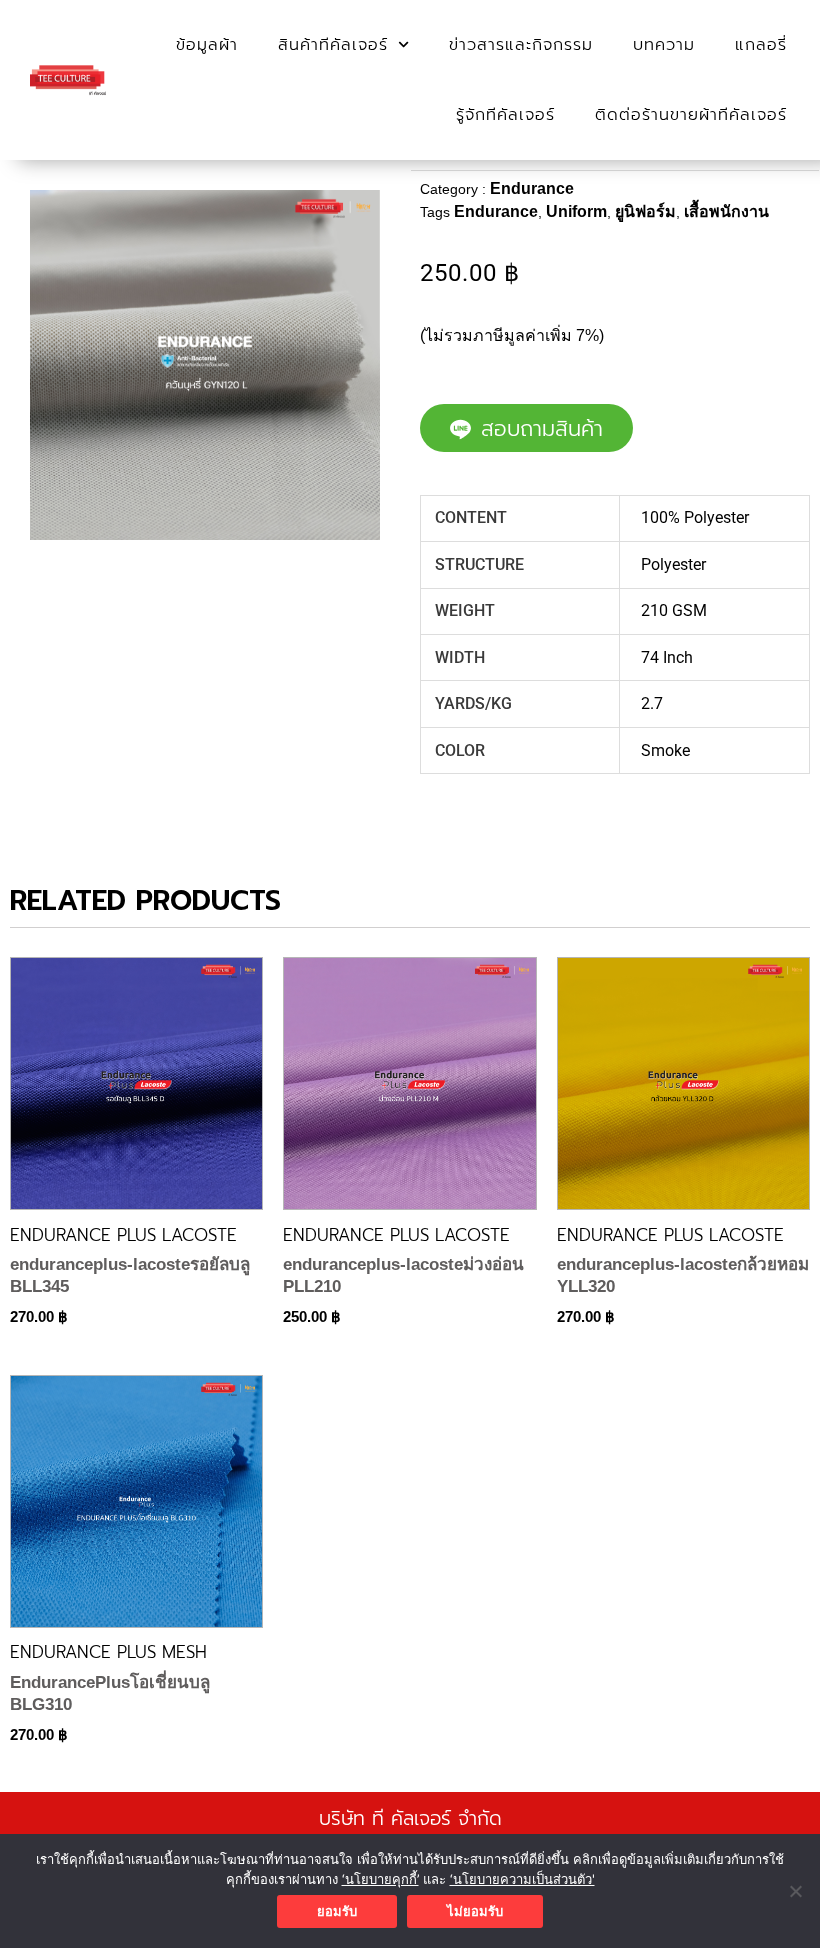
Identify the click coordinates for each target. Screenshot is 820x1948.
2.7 (652, 703)
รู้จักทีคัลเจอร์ (505, 115)
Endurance (532, 188)
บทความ (664, 45)
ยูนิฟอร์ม (645, 211)
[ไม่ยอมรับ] (795, 1891)
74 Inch (667, 657)
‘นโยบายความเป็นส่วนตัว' (522, 1879)
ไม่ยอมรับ (475, 1911)
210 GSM (674, 610)
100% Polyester (695, 517)
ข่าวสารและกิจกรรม (521, 45)
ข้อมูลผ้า (207, 45)
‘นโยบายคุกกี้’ (380, 1879)
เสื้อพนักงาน (726, 211)
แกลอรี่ (761, 45)
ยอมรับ (337, 1911)
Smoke (665, 750)
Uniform (576, 211)
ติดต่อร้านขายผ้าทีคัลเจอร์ (691, 115)
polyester (673, 564)
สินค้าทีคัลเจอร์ (333, 45)
